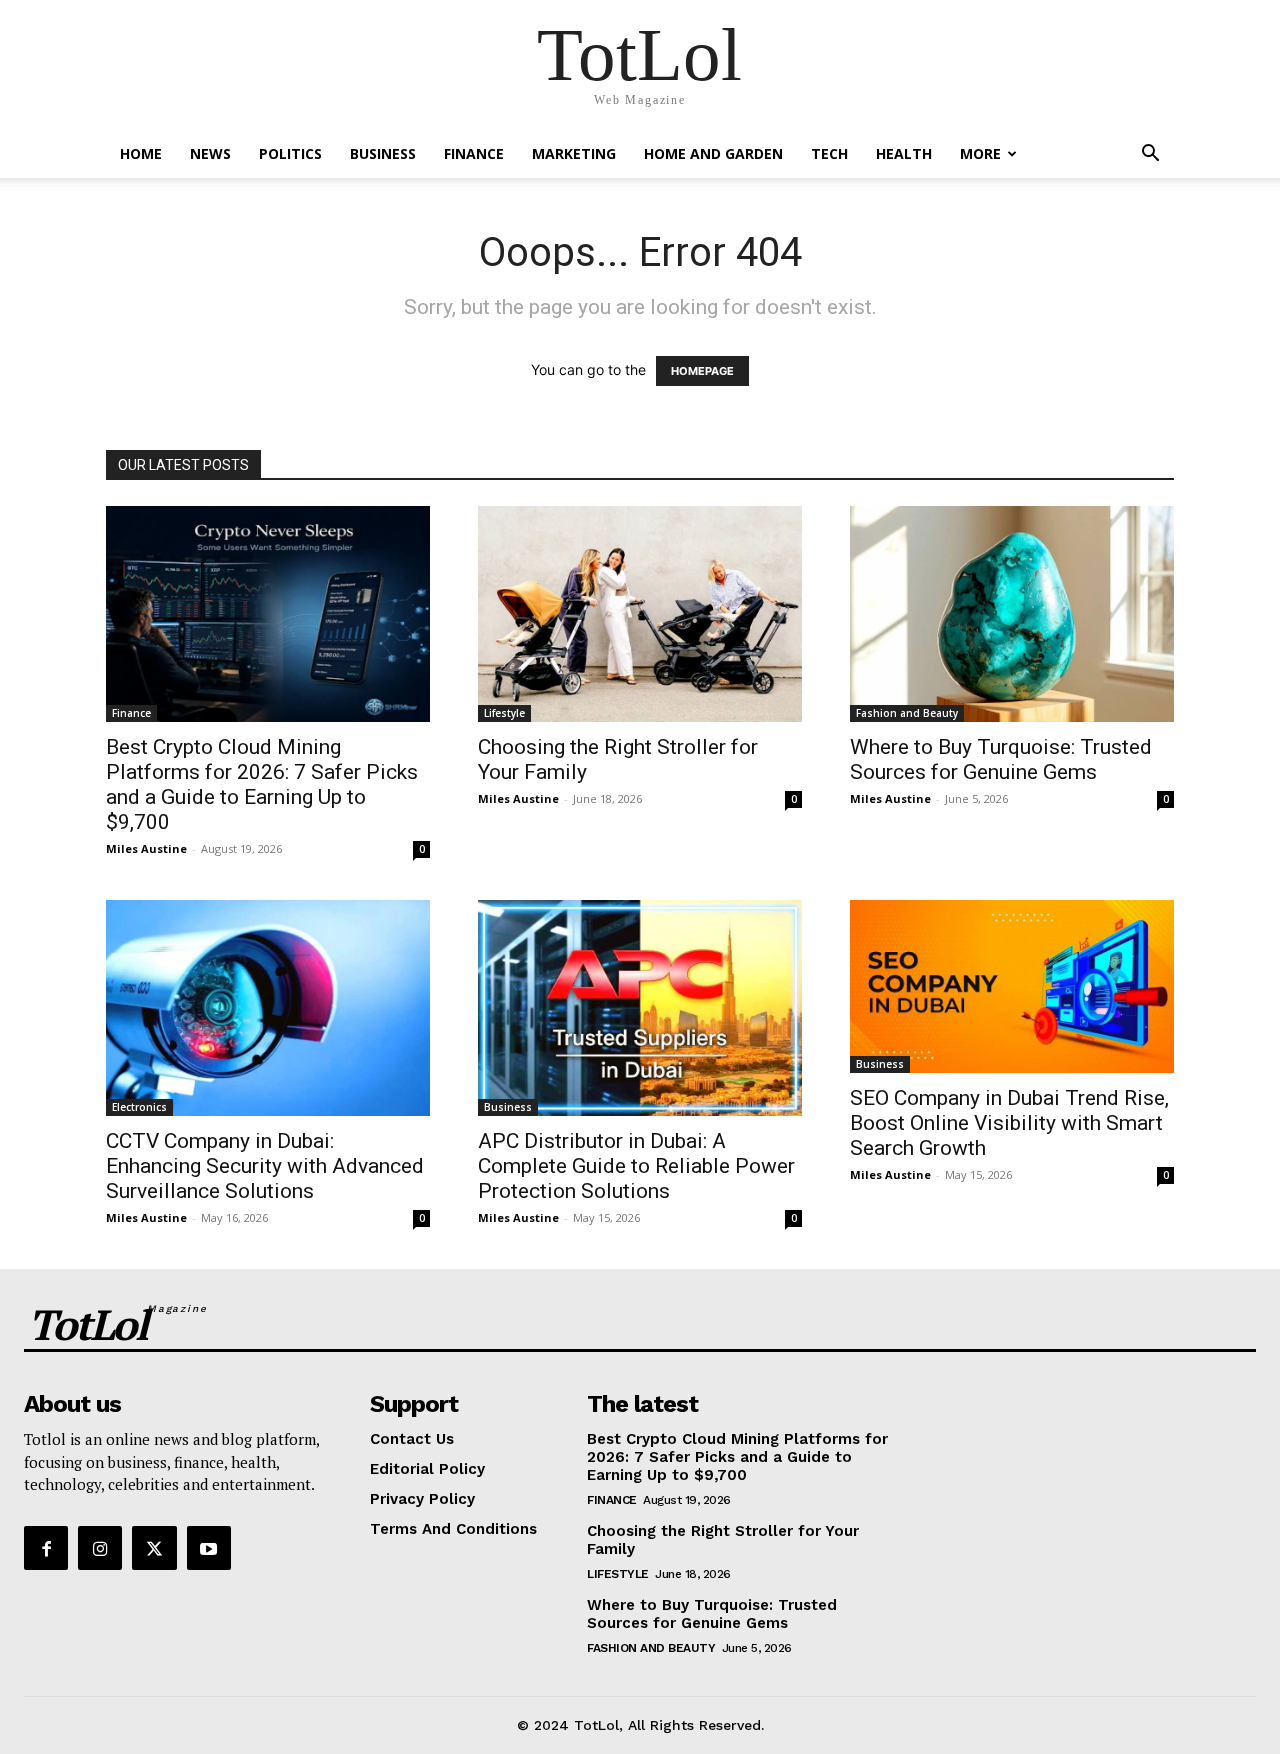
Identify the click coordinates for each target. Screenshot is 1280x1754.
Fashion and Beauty (907, 713)
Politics (290, 153)
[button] (1150, 155)
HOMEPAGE (702, 371)
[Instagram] (100, 1548)
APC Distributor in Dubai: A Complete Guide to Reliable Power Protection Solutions (636, 1166)
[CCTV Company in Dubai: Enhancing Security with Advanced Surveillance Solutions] (268, 1008)
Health (904, 153)
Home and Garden (713, 153)
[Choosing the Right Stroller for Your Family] (640, 614)
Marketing (574, 153)
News (210, 153)
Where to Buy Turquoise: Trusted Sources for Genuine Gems (1001, 759)
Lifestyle (504, 713)
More (980, 153)
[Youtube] (209, 1548)
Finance (474, 153)
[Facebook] (46, 1548)
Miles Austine (146, 848)
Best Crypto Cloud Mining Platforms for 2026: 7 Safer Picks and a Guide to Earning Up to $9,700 (262, 784)
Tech (829, 153)
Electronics (139, 1107)
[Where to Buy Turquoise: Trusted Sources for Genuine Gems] (1012, 614)
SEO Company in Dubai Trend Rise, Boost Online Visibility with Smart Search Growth (1009, 1123)
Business (383, 153)
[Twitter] (154, 1548)
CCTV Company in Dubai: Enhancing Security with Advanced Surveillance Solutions (265, 1166)
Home (141, 153)
